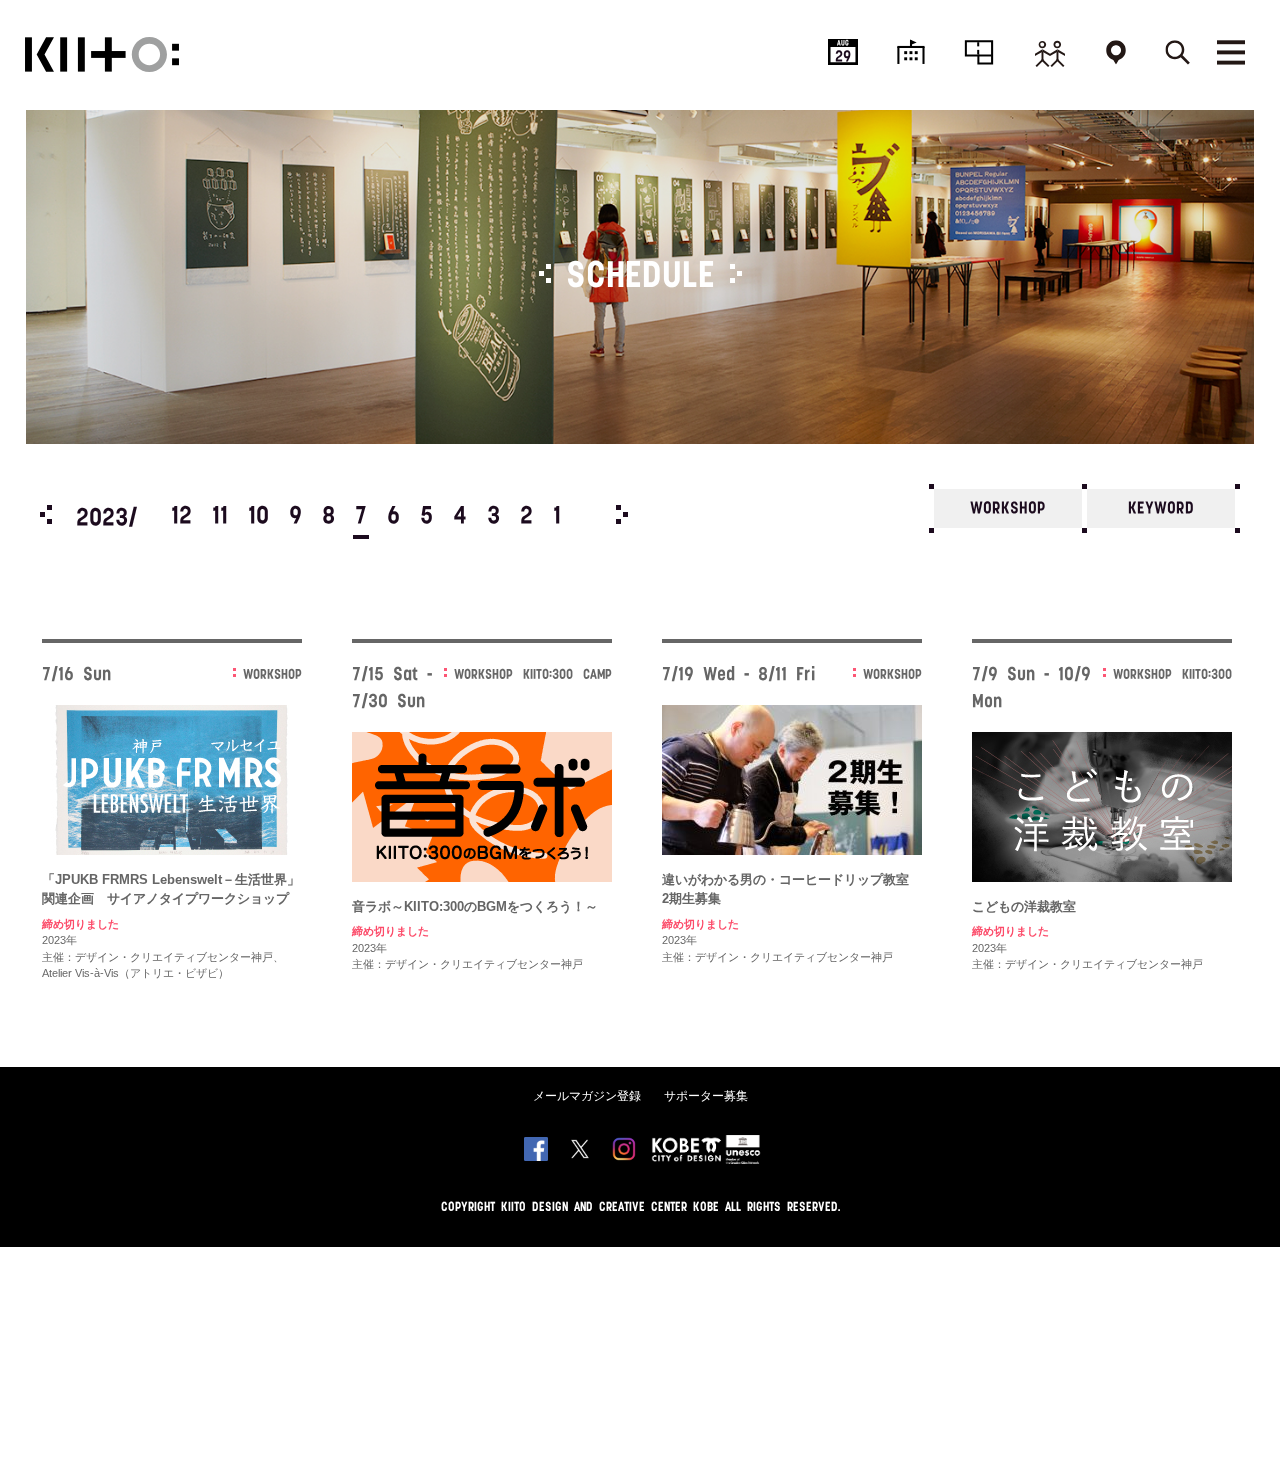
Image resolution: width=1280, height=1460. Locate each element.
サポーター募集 (706, 1096)
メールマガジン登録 (587, 1096)
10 (258, 517)
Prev (46, 514)
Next (622, 514)
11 (220, 517)
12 (181, 517)
